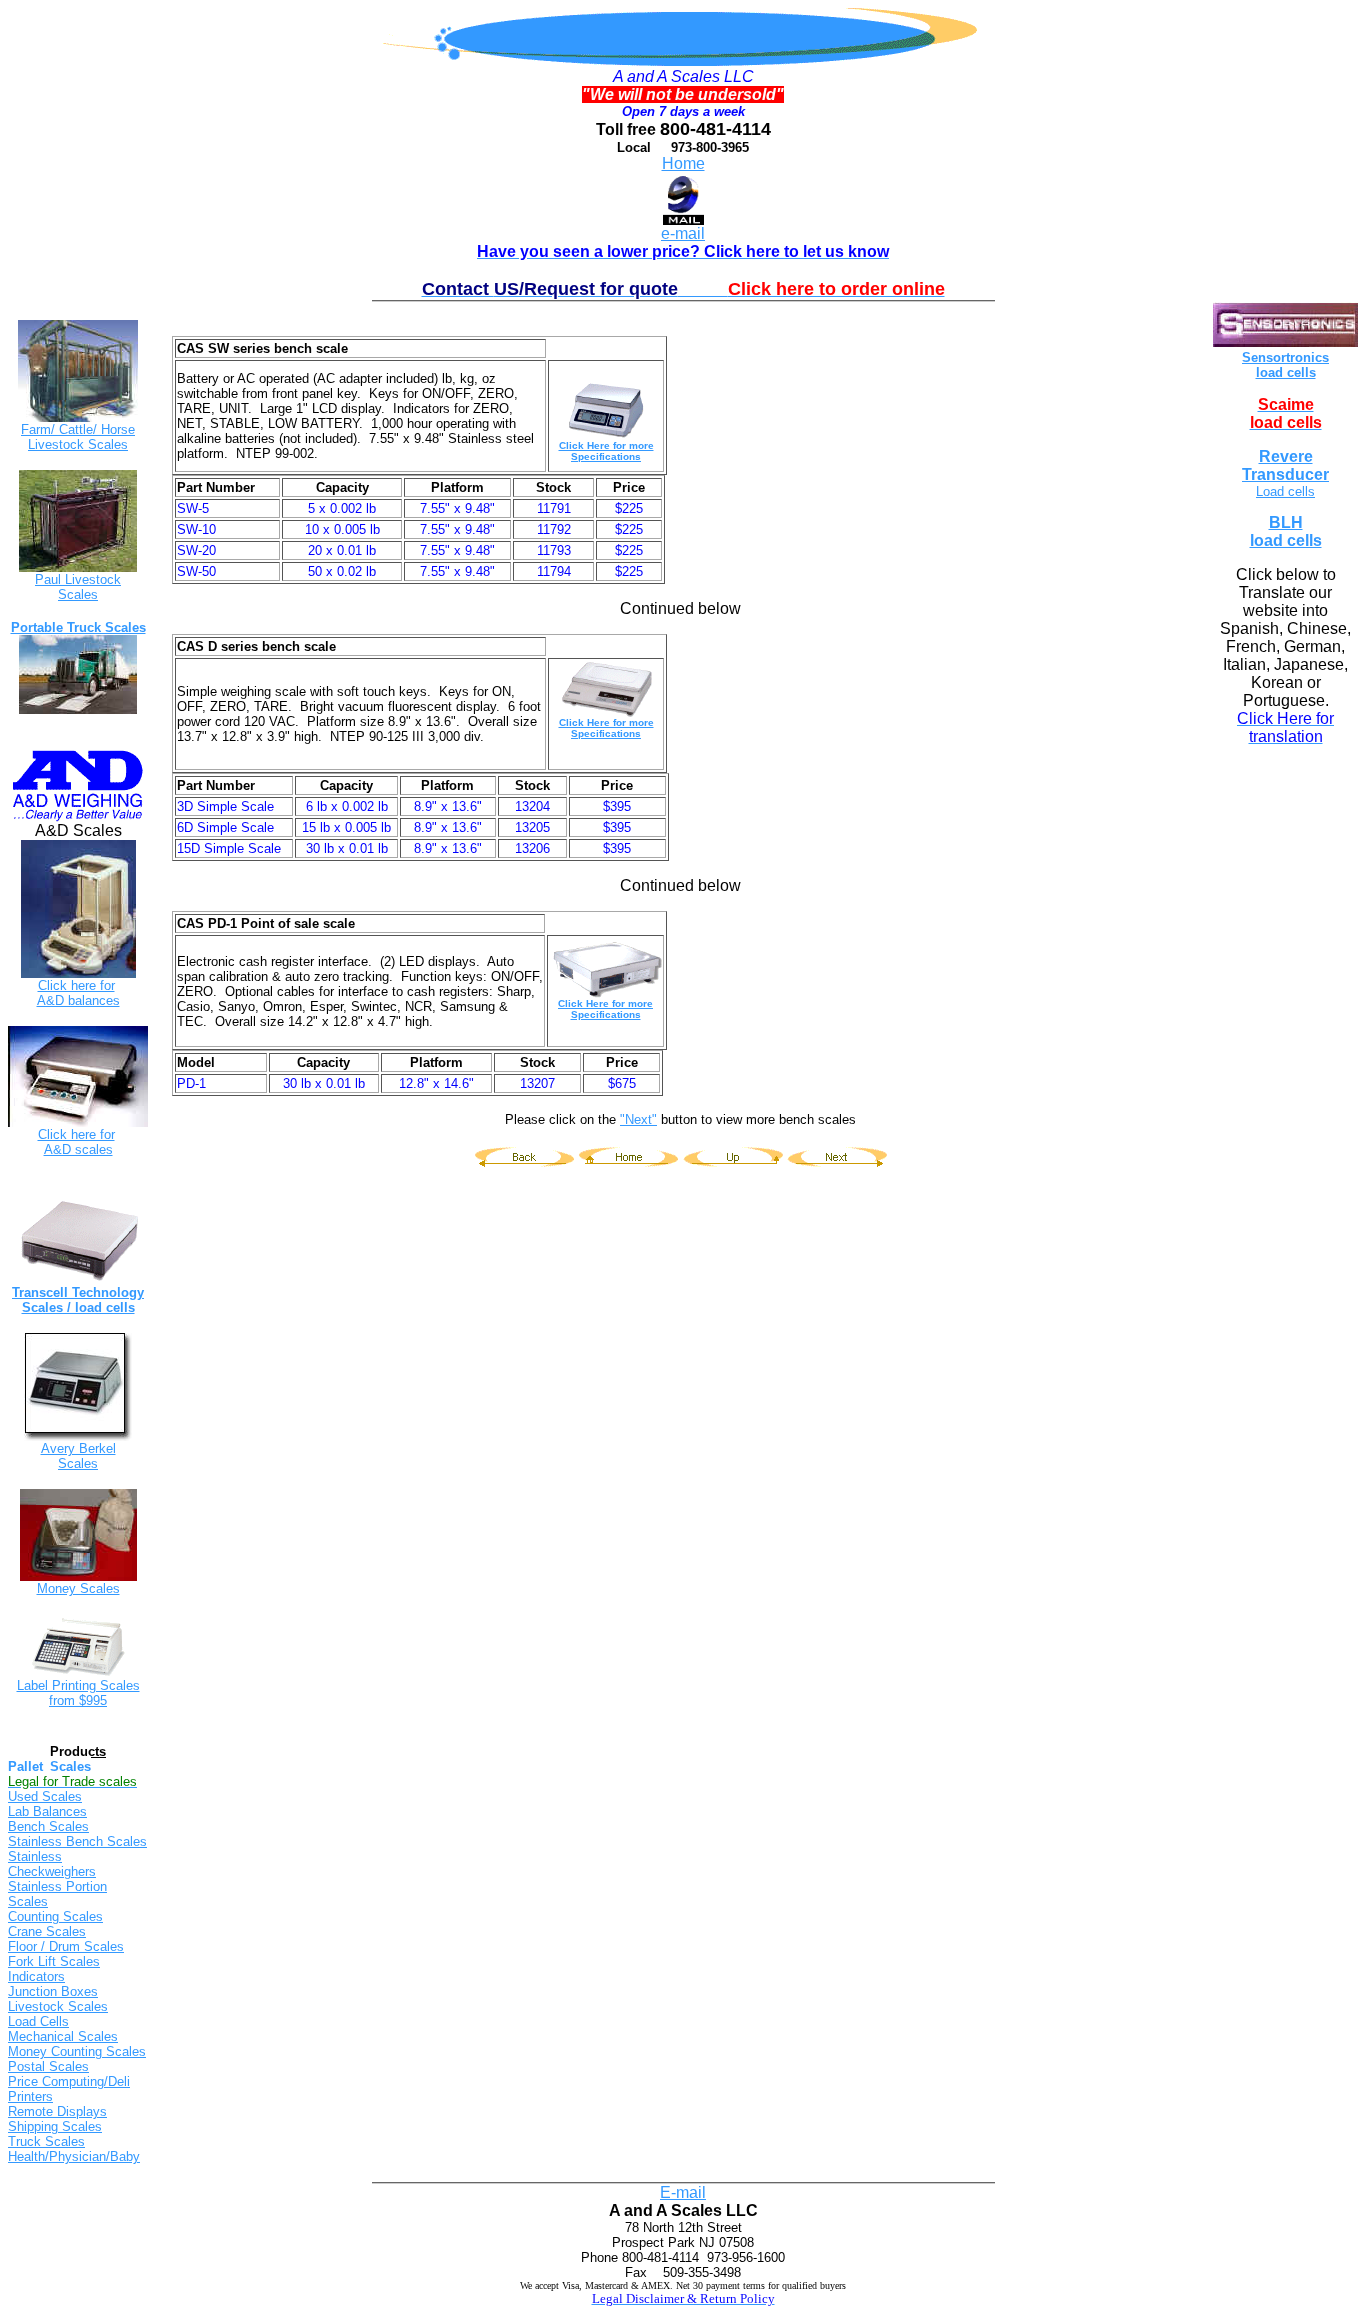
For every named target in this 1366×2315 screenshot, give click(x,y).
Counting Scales (55, 1916)
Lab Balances (47, 1811)
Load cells (1285, 491)
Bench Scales (48, 1826)
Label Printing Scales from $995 (78, 1693)
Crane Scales (47, 1931)
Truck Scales (46, 2141)
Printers (30, 2096)
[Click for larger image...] (78, 1437)
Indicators (36, 1976)
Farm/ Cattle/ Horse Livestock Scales (78, 437)
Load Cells (38, 2021)
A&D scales (78, 1149)
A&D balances (78, 1000)
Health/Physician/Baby (74, 2156)
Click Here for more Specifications (606, 451)
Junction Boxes (53, 1991)
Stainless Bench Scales (77, 1841)
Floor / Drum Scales (66, 1946)
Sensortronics (1285, 357)
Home (683, 163)
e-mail (683, 233)
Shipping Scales (55, 2126)
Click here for (76, 985)
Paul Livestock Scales (78, 587)
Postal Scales (48, 2066)
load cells (1286, 372)
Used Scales (45, 1796)
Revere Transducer (1285, 465)
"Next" (638, 1119)
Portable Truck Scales (78, 627)
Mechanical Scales (63, 2036)
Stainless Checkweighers (52, 1864)
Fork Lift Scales (54, 1961)
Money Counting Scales (77, 2051)
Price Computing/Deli (69, 2081)
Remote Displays (57, 2111)
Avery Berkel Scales (78, 1456)
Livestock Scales (58, 2006)
